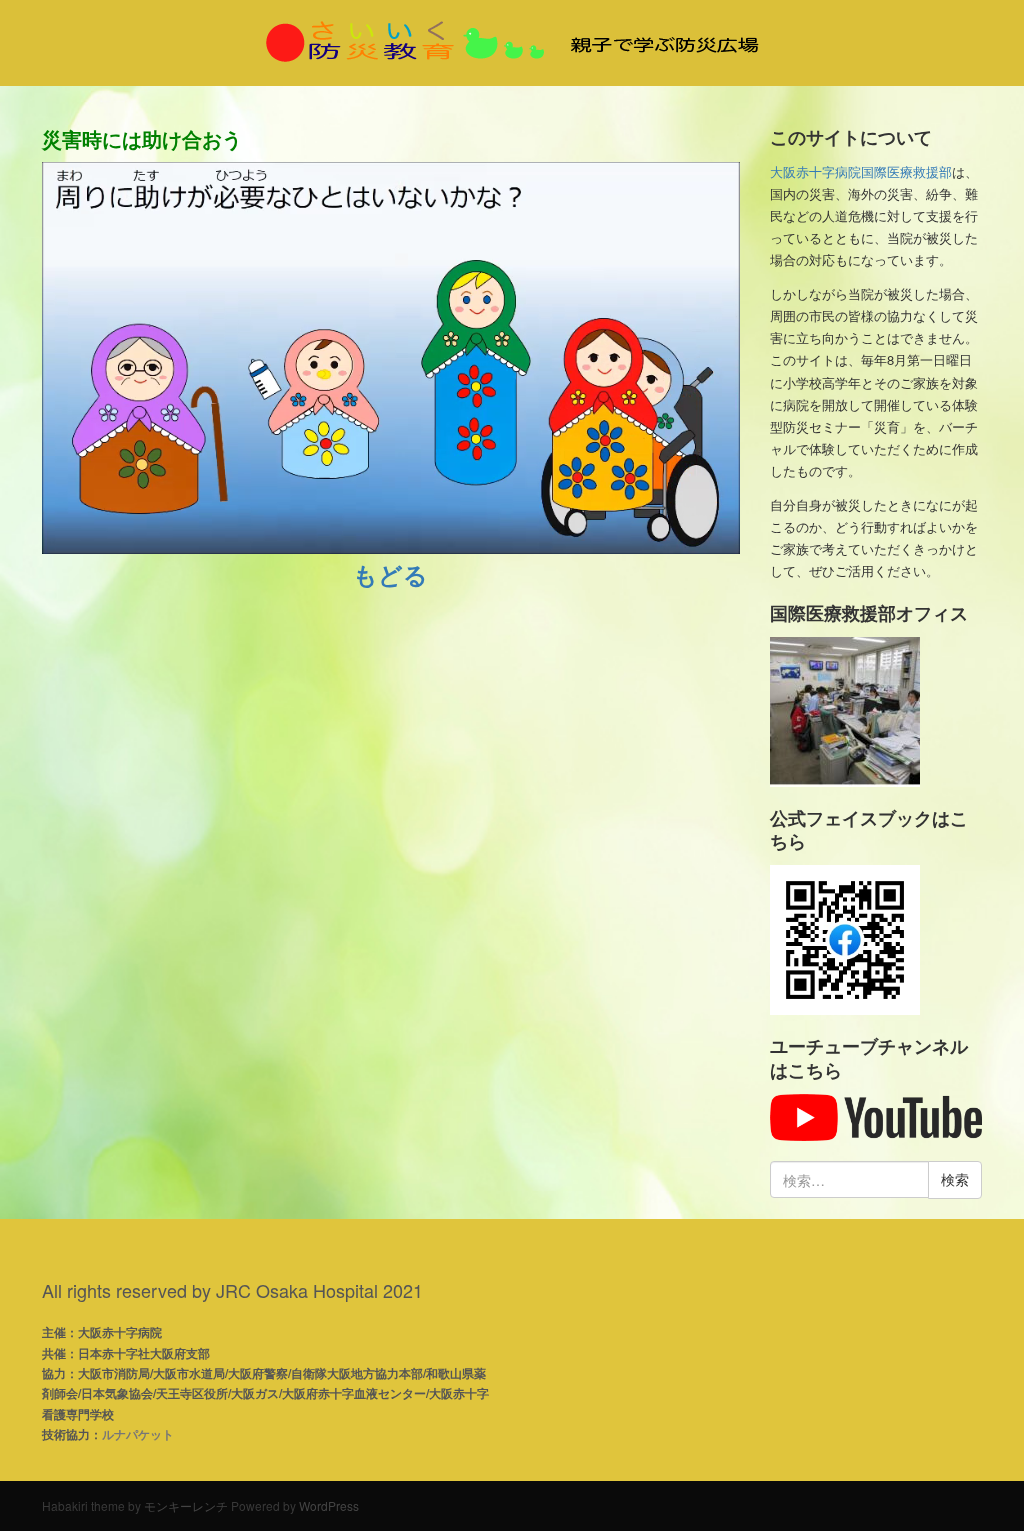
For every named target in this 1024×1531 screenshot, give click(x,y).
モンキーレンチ (186, 1505)
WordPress (329, 1505)
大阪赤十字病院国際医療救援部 (861, 171)
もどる (390, 574)
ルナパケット (138, 1434)
